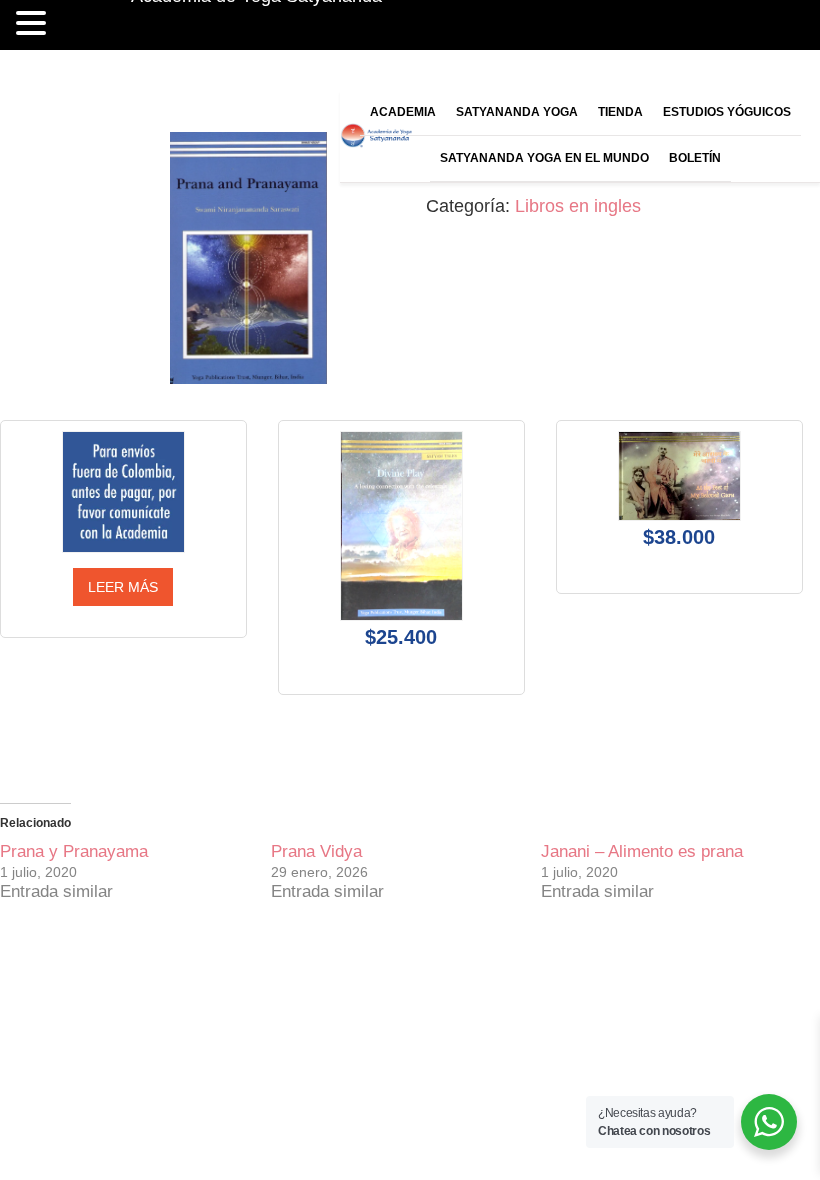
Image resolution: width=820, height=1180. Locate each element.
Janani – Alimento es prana (642, 851)
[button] (31, 25)
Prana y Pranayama (74, 851)
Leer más (123, 587)
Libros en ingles (578, 206)
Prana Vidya (316, 851)
